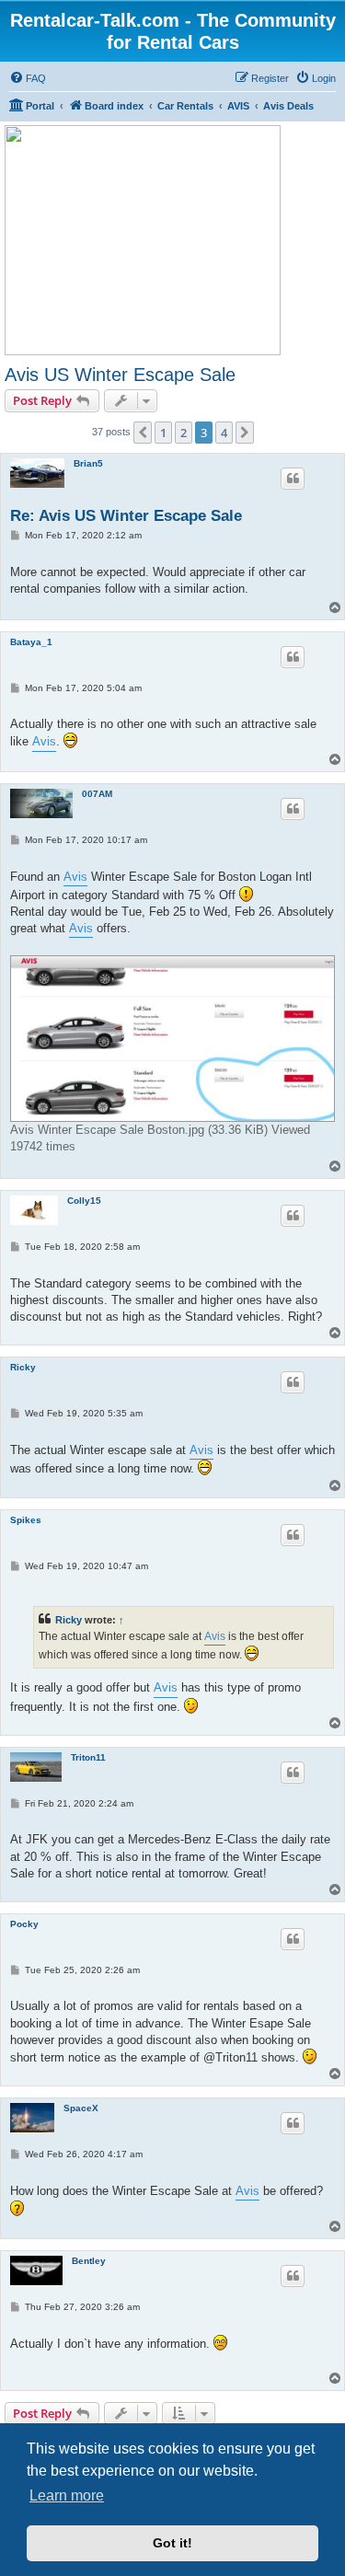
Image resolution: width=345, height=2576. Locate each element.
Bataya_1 (31, 642)
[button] (143, 433)
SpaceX (81, 2108)
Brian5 (88, 463)
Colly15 (84, 1201)
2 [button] (184, 433)
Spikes (26, 1520)
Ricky (23, 1367)
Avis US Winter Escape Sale (120, 375)
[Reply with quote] (293, 479)
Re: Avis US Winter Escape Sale (126, 516)
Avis (44, 741)
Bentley (89, 2261)
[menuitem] (28, 78)
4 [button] (224, 433)
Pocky (24, 1924)
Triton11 (88, 1757)
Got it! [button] (172, 2543)
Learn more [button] (67, 2495)
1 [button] (163, 433)
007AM (97, 794)
